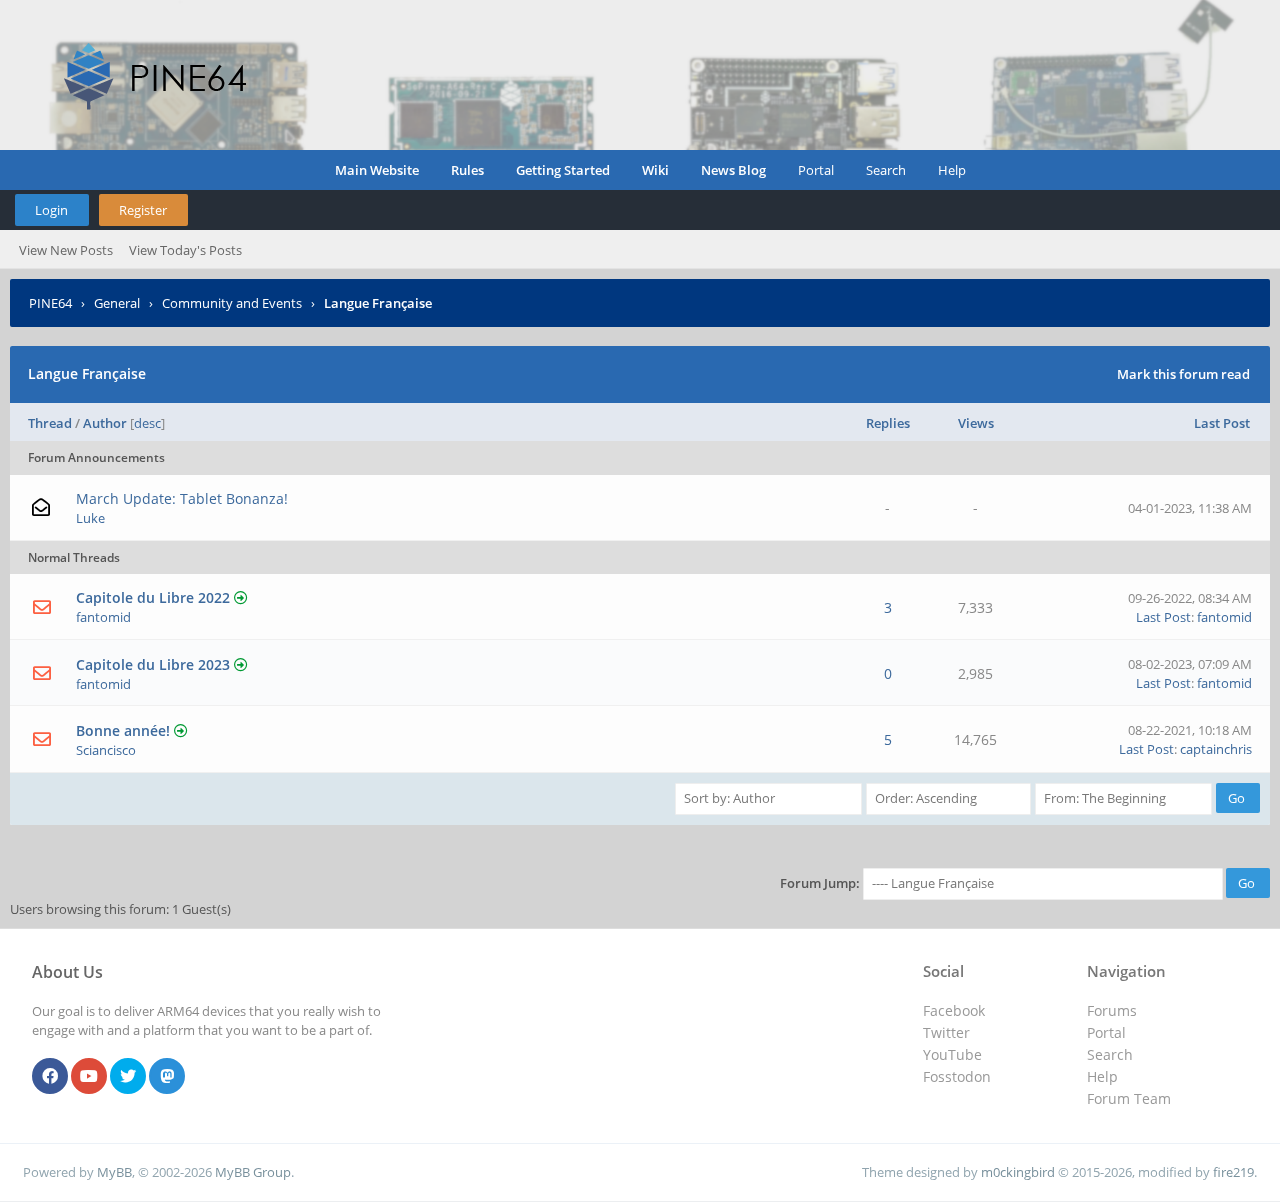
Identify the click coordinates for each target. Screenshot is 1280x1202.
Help (952, 170)
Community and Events (232, 303)
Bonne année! (123, 730)
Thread (50, 423)
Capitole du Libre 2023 (153, 664)
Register (143, 210)
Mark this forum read (1183, 374)
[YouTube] (89, 1077)
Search (886, 170)
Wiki (655, 170)
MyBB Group (253, 1172)
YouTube (952, 1054)
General (117, 303)
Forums (1112, 1010)
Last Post (1222, 423)
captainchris (1216, 749)
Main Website (377, 170)
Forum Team (1129, 1098)
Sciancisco (106, 750)
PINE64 (50, 303)
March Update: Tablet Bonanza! (182, 498)
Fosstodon (957, 1076)
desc (147, 423)
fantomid (103, 617)
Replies (888, 423)
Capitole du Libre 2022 (153, 597)
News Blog (733, 170)
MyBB (114, 1172)
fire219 (1233, 1172)
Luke (90, 518)
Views (976, 423)
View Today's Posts (185, 250)
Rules (467, 170)
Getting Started (563, 170)
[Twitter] (128, 1077)
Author (105, 423)
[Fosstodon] (167, 1077)
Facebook (954, 1010)
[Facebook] (50, 1077)
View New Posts (66, 250)
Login (51, 210)
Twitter (946, 1032)
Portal (816, 170)
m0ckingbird (1018, 1172)
